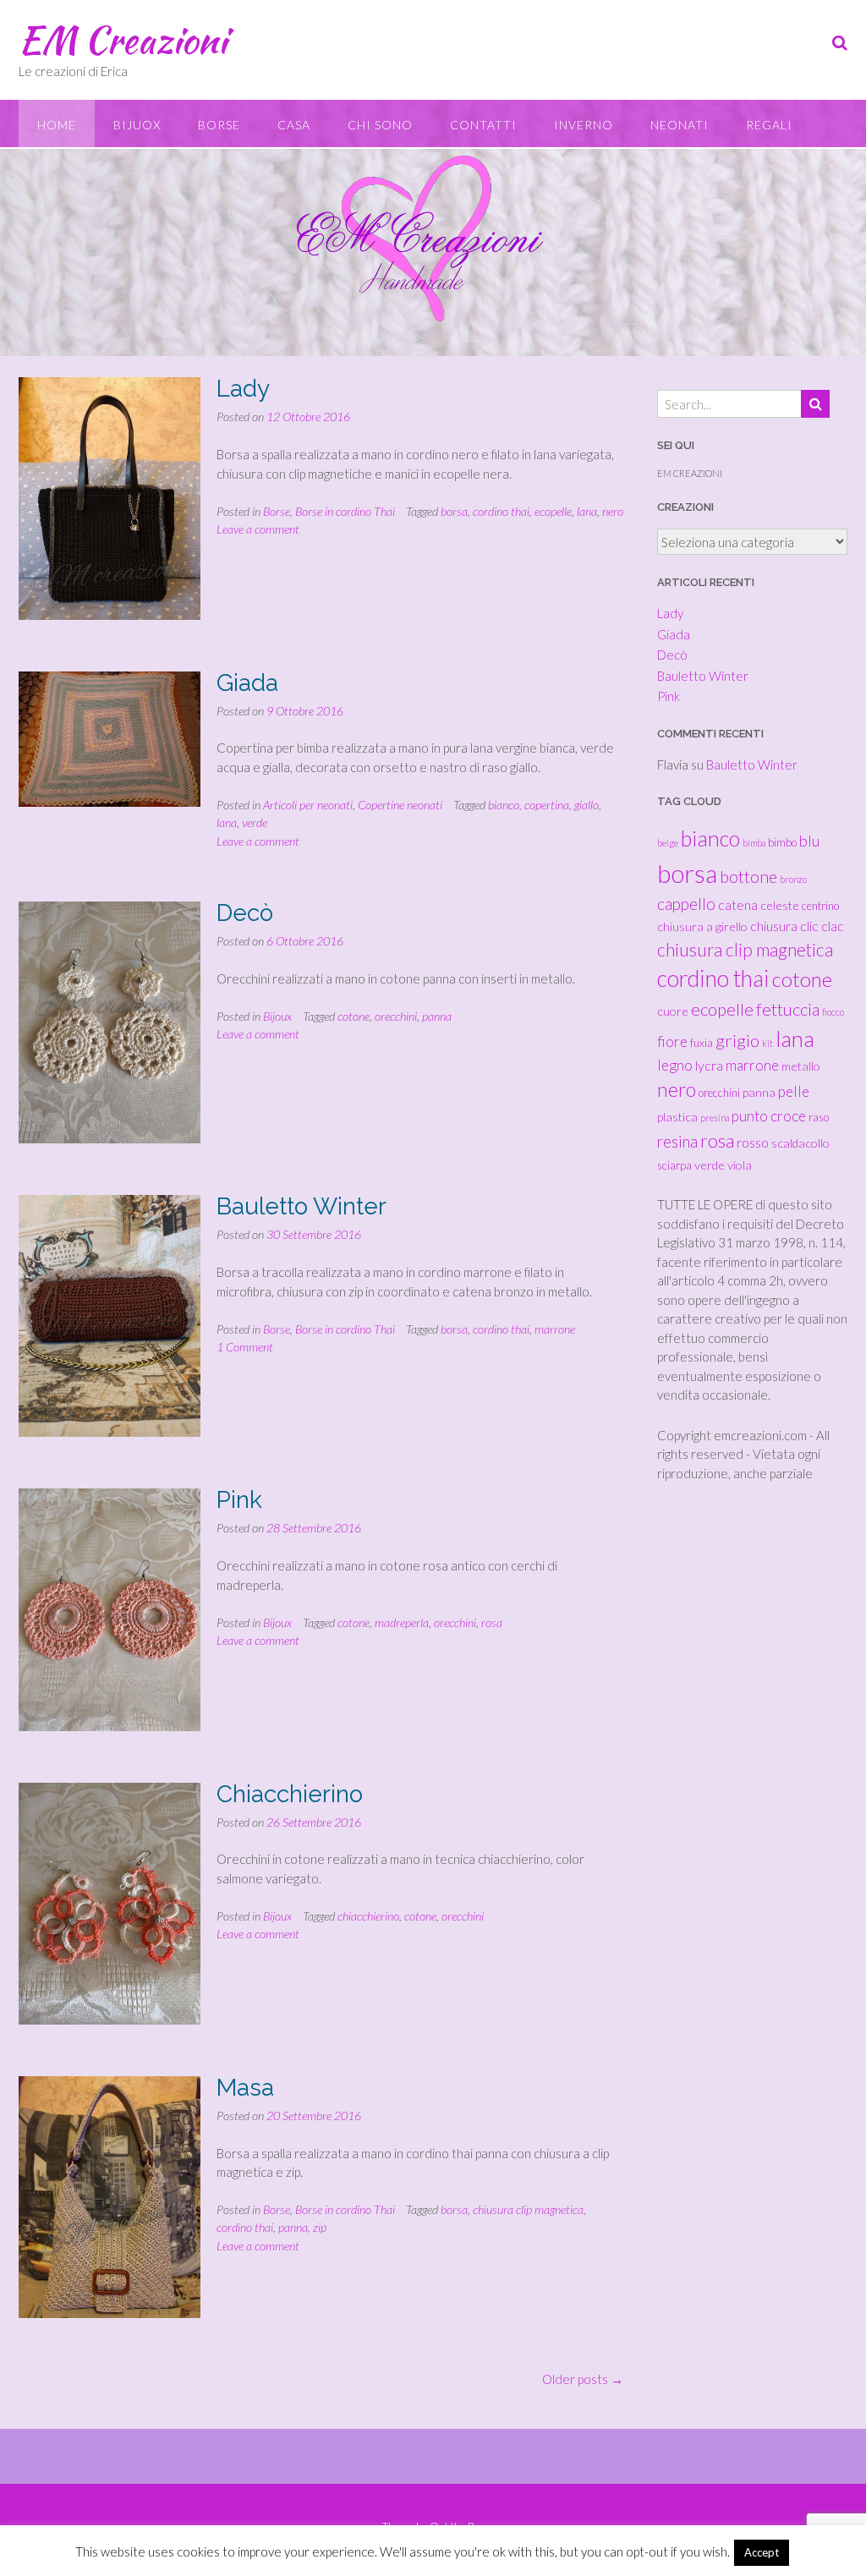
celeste (780, 905)
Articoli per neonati (308, 805)
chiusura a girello (702, 926)
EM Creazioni (123, 40)
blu (809, 841)
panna (437, 1016)
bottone (748, 877)
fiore (672, 1041)
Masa (245, 2088)
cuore (673, 1011)
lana (587, 511)
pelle (794, 1091)
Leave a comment (258, 529)
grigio (737, 1040)
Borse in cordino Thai (345, 511)
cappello (686, 904)
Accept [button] (762, 2552)
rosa (492, 1622)
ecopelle (553, 511)
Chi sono (380, 125)
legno (675, 1065)
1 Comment (245, 1347)
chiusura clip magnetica (528, 2209)
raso (819, 1117)
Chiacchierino (290, 1794)
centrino (820, 906)
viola (740, 1165)
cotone (354, 1016)
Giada (247, 683)
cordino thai (501, 511)
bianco (504, 805)
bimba (754, 843)
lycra (709, 1065)
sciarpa (674, 1165)
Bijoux (277, 1016)
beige (668, 843)
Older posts (583, 2379)
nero (613, 511)
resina (677, 1141)
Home (57, 125)
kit (767, 1043)
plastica (677, 1117)
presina (715, 1118)
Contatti (483, 125)
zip (320, 2227)
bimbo (782, 842)
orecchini (396, 1016)
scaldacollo (800, 1143)
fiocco (833, 1012)
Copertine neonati (400, 805)
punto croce (769, 1116)
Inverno (584, 125)
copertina (547, 805)
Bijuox (137, 125)
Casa (294, 125)
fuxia (702, 1043)
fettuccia (788, 1009)
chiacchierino (368, 1916)
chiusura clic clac (797, 926)
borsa (454, 511)
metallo (801, 1066)
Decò (245, 913)
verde (255, 822)
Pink (239, 1500)
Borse (219, 125)
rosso (753, 1142)
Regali (769, 125)
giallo (586, 805)
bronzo (793, 879)
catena (738, 904)
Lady (243, 389)
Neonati (680, 125)
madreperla (402, 1622)
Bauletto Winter (301, 1206)
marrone (555, 1329)
